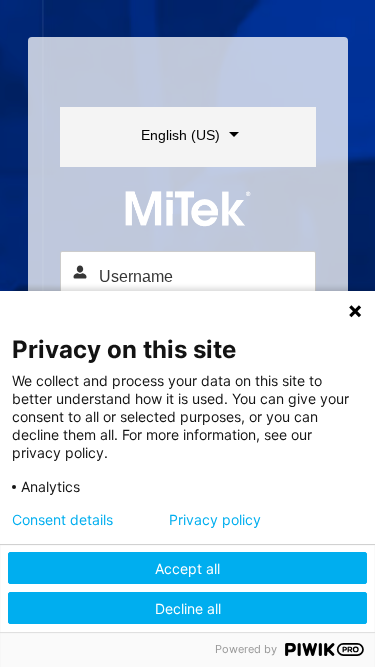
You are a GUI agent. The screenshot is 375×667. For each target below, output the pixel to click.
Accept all (187, 568)
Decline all (188, 608)
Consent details (62, 520)
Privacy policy (215, 520)
